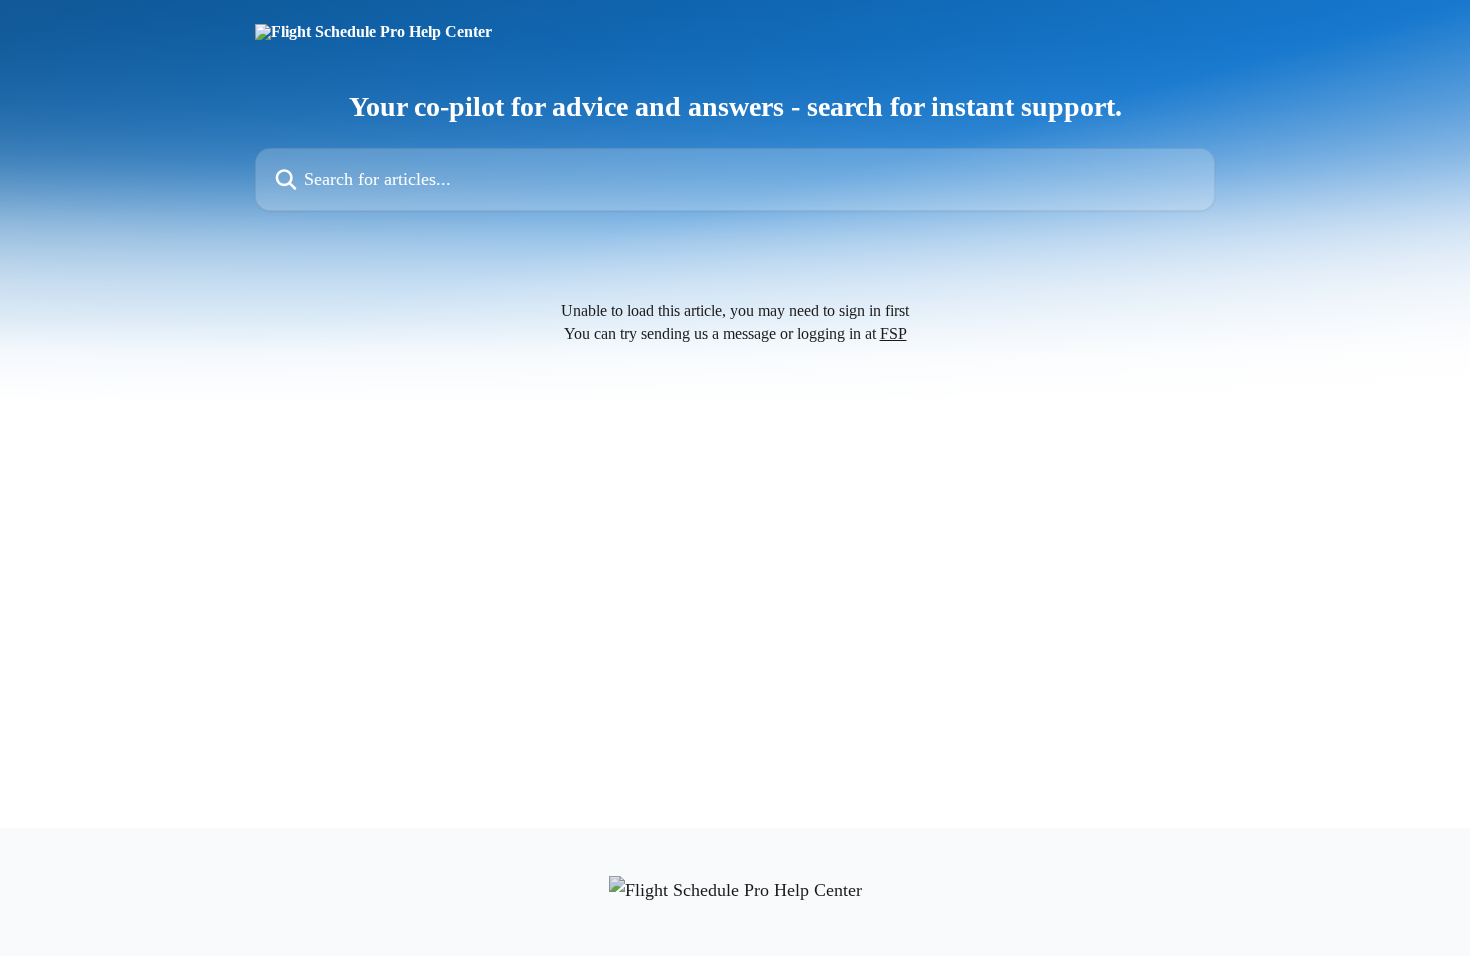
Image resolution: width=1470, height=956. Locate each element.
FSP (893, 333)
